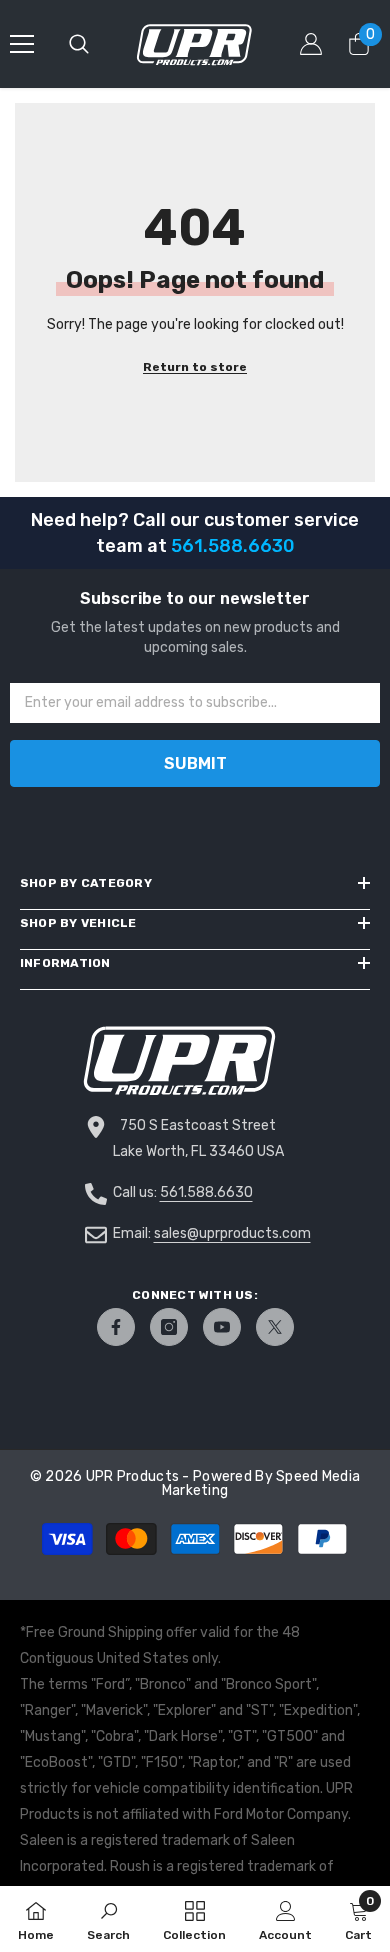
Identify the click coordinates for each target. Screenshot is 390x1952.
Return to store (195, 367)
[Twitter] (275, 1327)
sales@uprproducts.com (232, 1233)
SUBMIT (195, 763)
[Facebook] (116, 1327)
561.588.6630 (206, 1192)
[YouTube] (222, 1327)
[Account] (311, 44)
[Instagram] (169, 1327)
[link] (108, 1919)
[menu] (22, 44)
